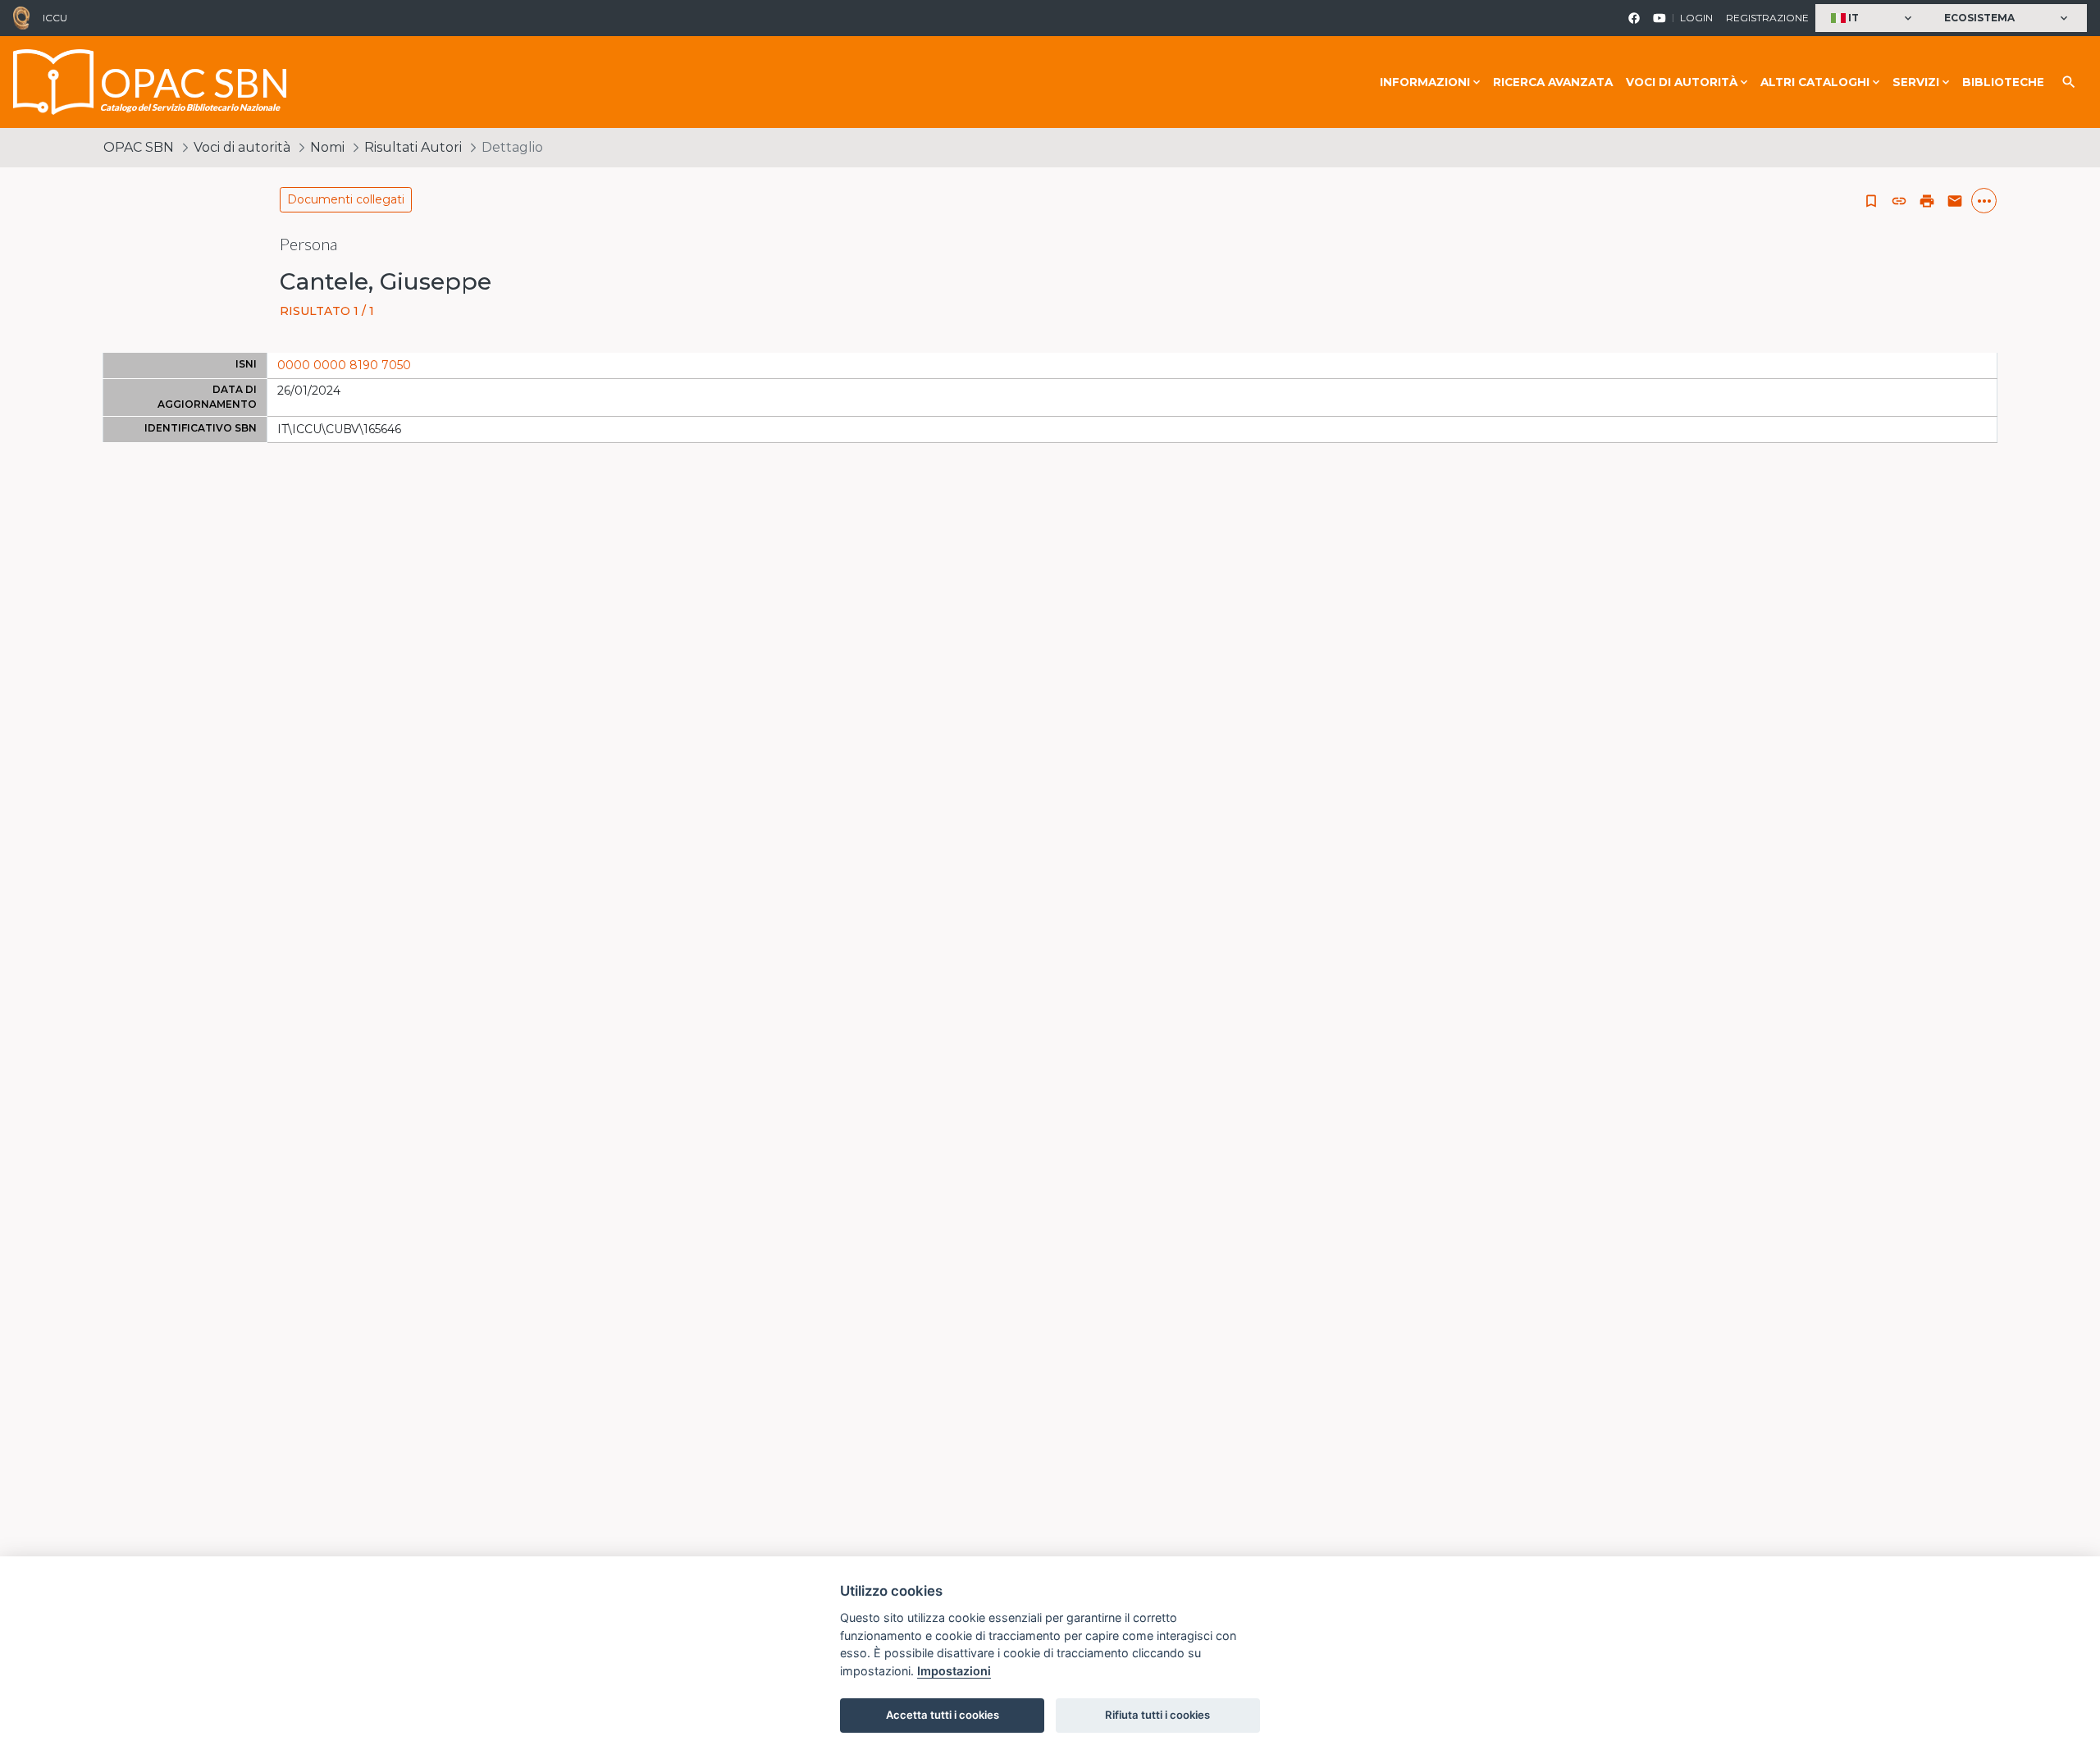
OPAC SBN (139, 147)
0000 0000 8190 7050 (344, 365)
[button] (1873, 18)
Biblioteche (2003, 82)
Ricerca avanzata (1553, 82)
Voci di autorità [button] (1682, 82)
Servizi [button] (1916, 82)
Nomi (327, 147)
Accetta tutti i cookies (943, 1715)
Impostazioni (954, 1671)
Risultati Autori (413, 147)
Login (1696, 18)
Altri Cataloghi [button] (1815, 82)
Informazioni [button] (1425, 82)
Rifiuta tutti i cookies (1157, 1715)
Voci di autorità (242, 147)
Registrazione (1767, 18)
